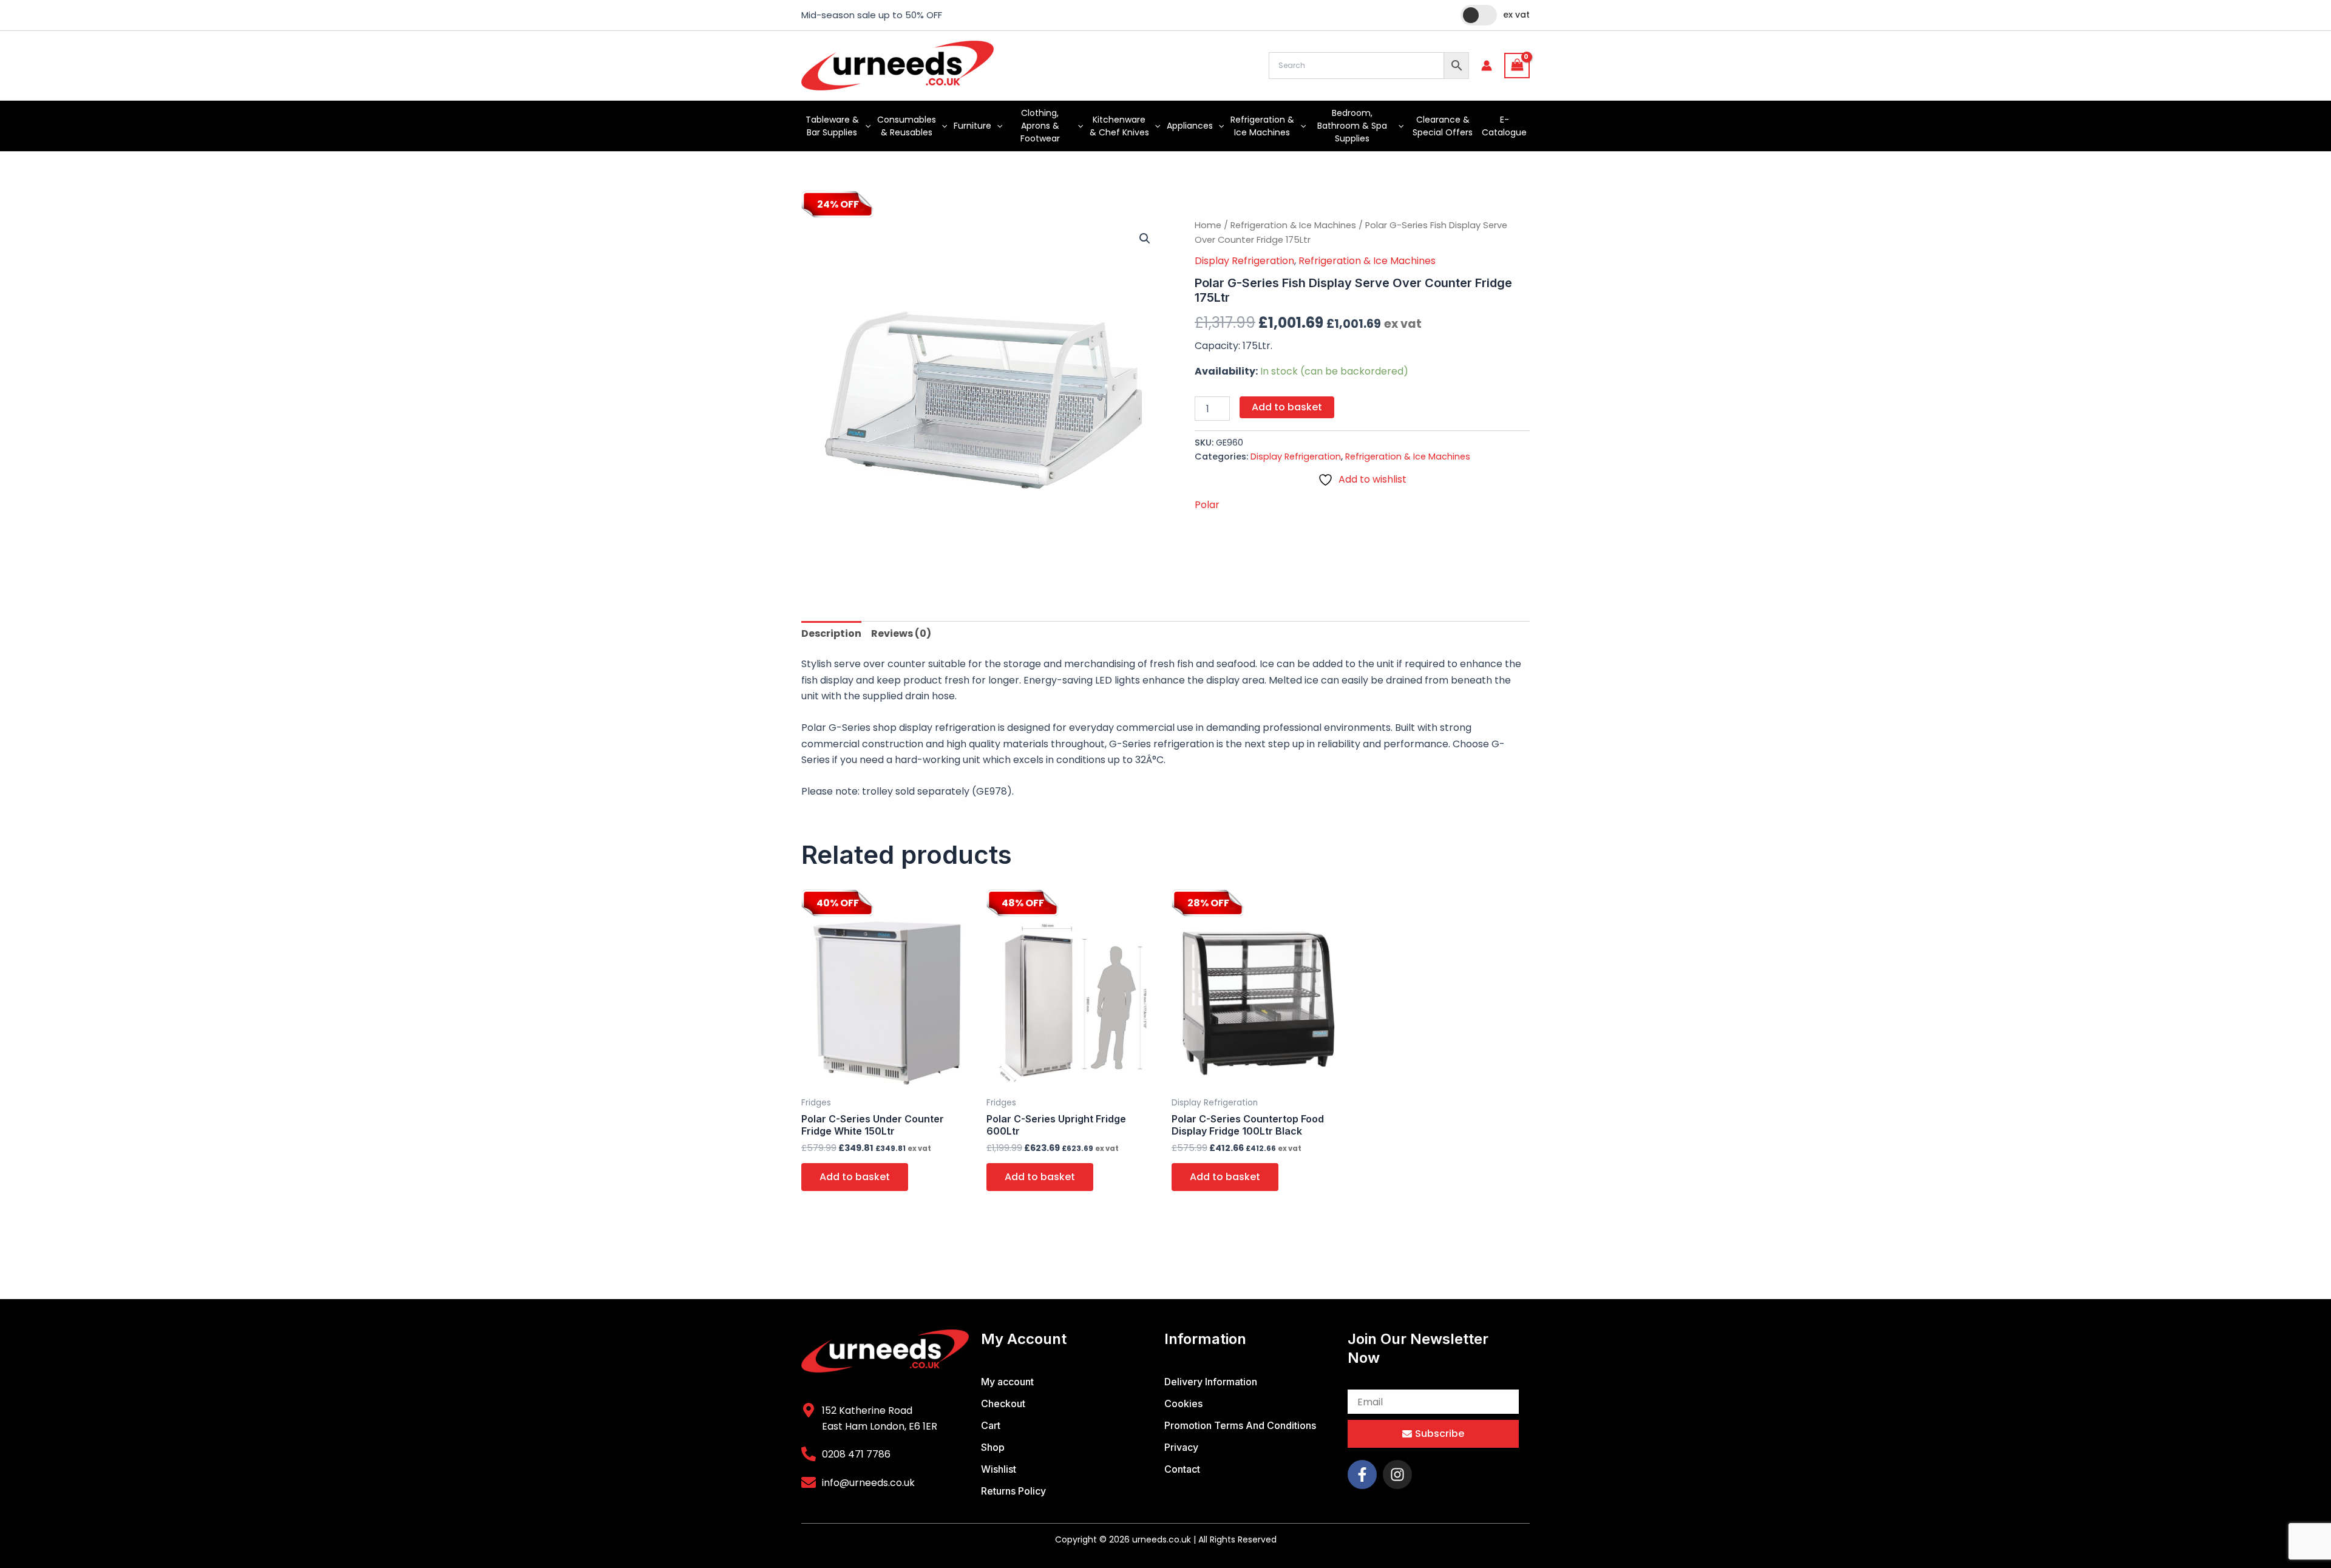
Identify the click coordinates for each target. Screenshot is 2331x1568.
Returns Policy (1013, 1491)
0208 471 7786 (856, 1454)
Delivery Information (1211, 1382)
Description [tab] (831, 633)
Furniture (972, 126)
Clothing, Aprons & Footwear (1040, 126)
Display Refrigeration (1244, 261)
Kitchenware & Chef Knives (1119, 126)
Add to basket (1287, 407)
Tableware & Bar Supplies (832, 126)
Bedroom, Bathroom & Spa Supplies (1352, 126)
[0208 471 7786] (809, 1454)
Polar (1207, 505)
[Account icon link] (1487, 66)
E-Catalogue (1504, 126)
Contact (1182, 1469)
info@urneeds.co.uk (868, 1483)
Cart (991, 1425)
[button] (865, 126)
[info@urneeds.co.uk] (809, 1482)
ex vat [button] (1516, 15)
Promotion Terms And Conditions (1240, 1425)
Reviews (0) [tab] (901, 633)
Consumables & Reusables (907, 126)
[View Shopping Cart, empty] (1517, 65)
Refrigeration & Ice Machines (1262, 126)
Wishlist (999, 1469)
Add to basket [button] (855, 1177)
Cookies (1183, 1403)
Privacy (1181, 1447)
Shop (993, 1447)
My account (1007, 1382)
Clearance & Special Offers (1443, 126)
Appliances (1190, 126)
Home (1208, 225)
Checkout (1003, 1403)
